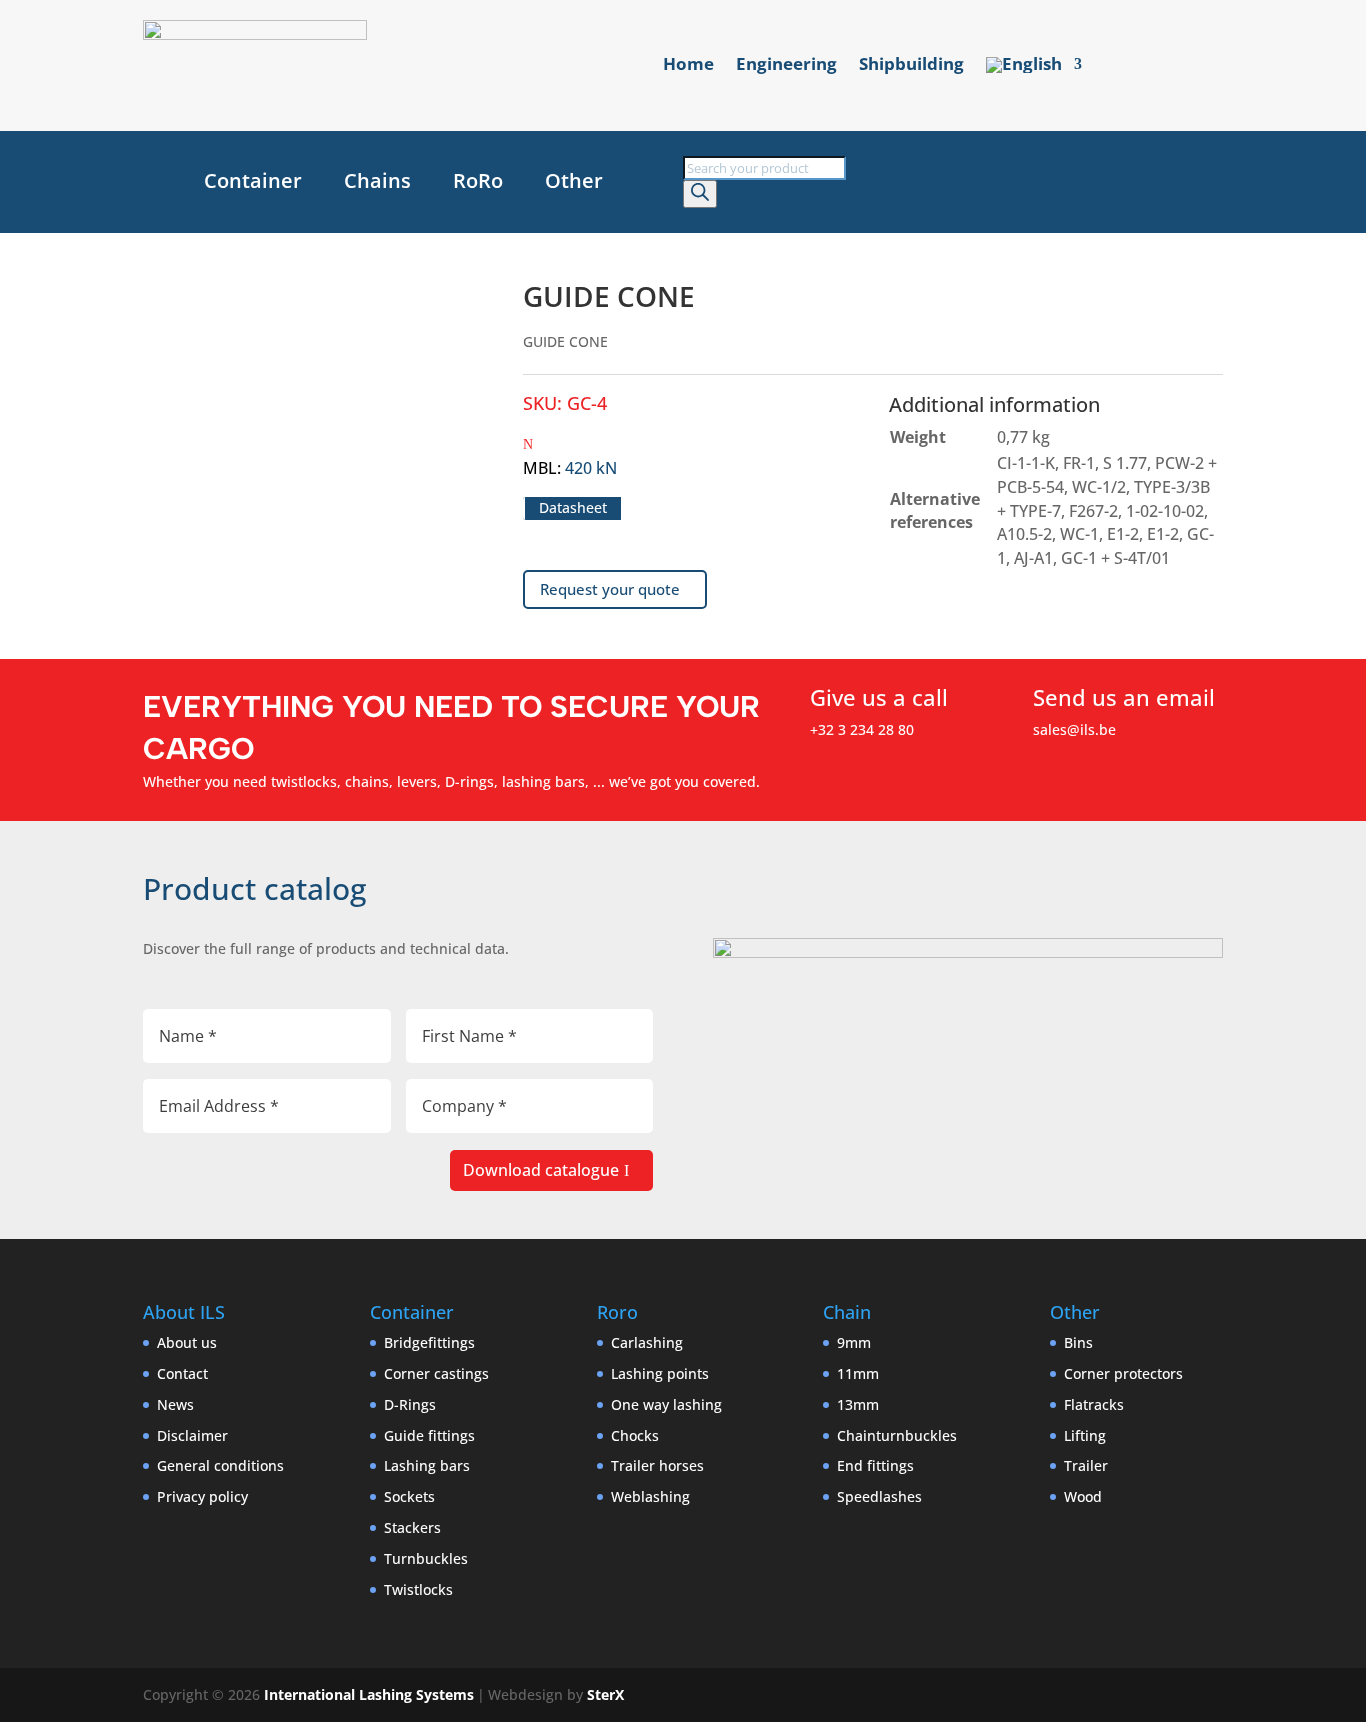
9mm (854, 1342)
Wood (1083, 1496)
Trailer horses (657, 1465)
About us (187, 1342)
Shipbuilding (911, 66)
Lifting (1085, 1435)
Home (688, 66)
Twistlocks (418, 1589)
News (175, 1404)
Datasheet (573, 508)
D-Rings (410, 1404)
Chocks (635, 1435)
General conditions (220, 1465)
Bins (1078, 1342)
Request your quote (610, 589)
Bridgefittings (429, 1342)
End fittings (875, 1465)
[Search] (700, 194)
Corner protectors (1123, 1373)
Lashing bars (427, 1465)
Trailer (1086, 1465)
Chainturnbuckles (897, 1435)
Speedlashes (879, 1496)
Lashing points (660, 1373)
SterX (605, 1694)
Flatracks (1094, 1404)
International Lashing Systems (369, 1694)
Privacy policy (202, 1496)
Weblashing (650, 1496)
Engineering (786, 66)
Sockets (409, 1496)
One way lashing (666, 1404)
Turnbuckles (426, 1558)
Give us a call (879, 697)
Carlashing (647, 1342)
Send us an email (1124, 697)
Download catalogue (541, 1170)
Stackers (412, 1527)
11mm (858, 1373)
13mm (858, 1404)
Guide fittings (429, 1435)
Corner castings (436, 1373)
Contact (182, 1373)
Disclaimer (192, 1435)
